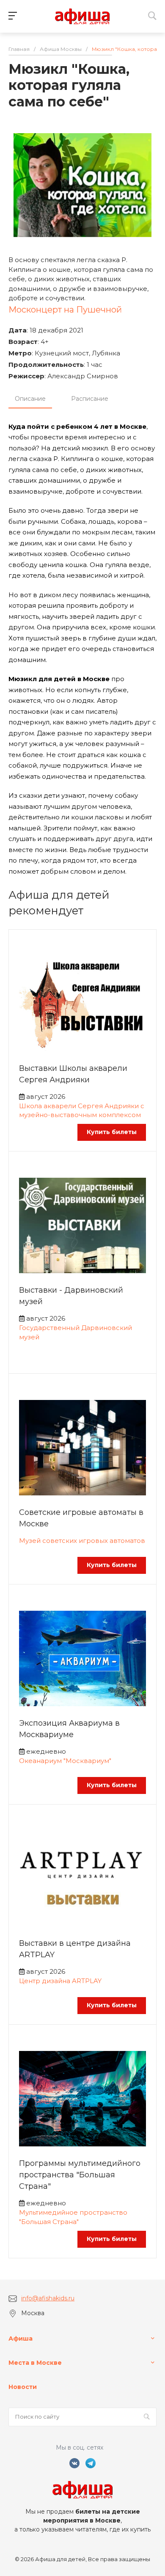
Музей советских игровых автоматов (82, 1541)
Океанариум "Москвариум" (65, 1761)
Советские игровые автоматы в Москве (81, 1518)
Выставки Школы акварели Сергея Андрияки (73, 1074)
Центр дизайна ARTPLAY (60, 1981)
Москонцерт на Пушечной (65, 310)
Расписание (90, 399)
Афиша (21, 2339)
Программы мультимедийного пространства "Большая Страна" (80, 2175)
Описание (30, 399)
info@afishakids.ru (48, 2298)
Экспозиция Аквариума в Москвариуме (69, 1729)
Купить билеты (112, 1132)
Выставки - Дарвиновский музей (71, 1296)
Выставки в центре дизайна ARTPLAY (75, 1949)
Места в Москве (35, 2363)
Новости (23, 2387)
